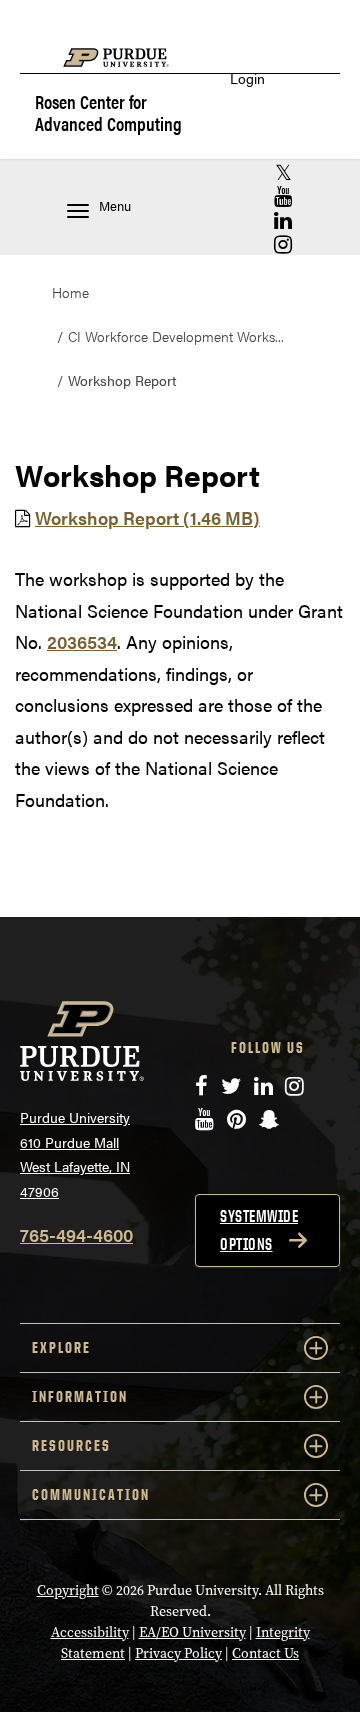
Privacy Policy (178, 1653)
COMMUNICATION (91, 1494)
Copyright (68, 1590)
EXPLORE (61, 1347)
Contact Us (265, 1653)
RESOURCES (71, 1445)
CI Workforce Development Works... (176, 336)
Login (247, 78)
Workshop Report (147, 517)
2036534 (82, 641)
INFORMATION (80, 1396)
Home (70, 292)
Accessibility (90, 1632)
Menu (115, 206)
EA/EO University (192, 1632)
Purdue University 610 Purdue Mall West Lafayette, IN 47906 (75, 1154)
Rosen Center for (108, 112)
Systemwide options (259, 1230)
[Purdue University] (126, 67)
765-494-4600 (76, 1234)
